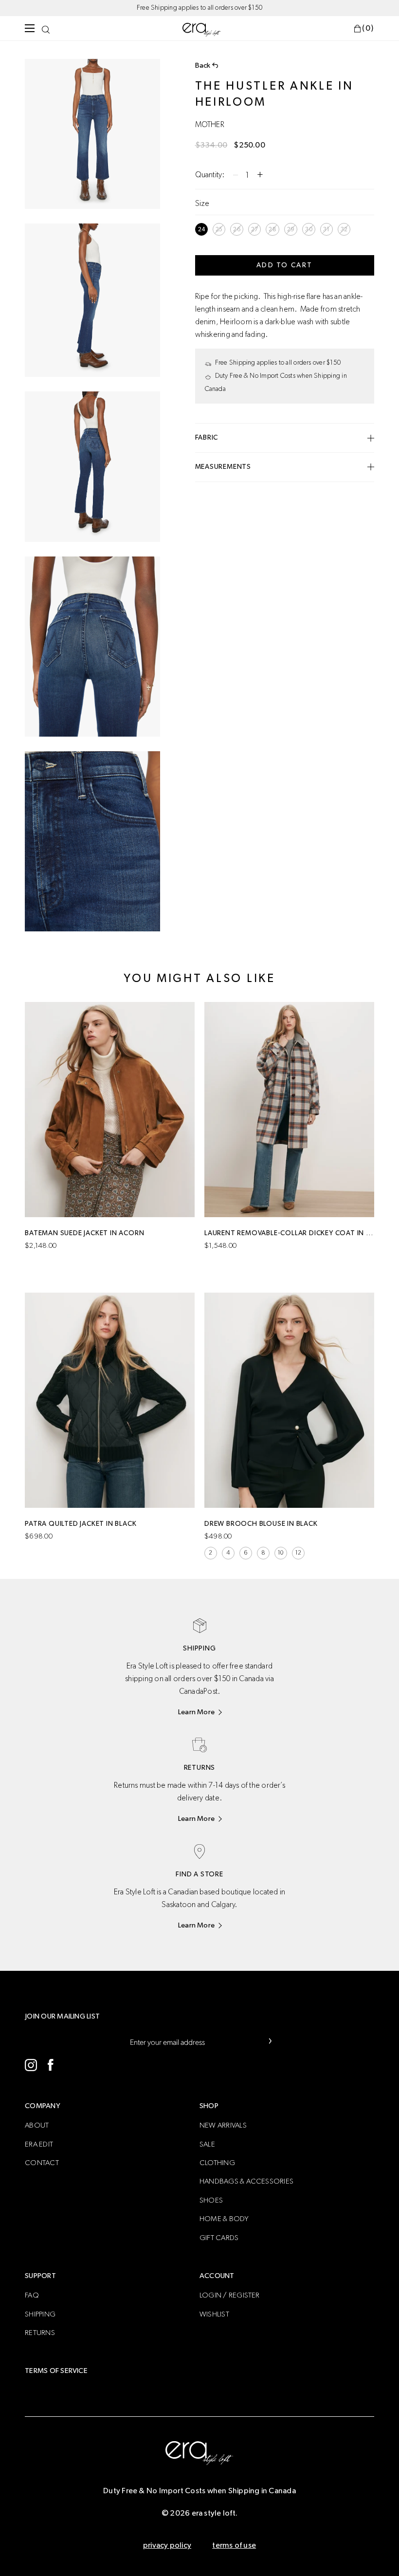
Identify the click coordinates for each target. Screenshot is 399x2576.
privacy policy (167, 2545)
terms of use (234, 2545)
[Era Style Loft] (202, 29)
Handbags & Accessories (246, 2181)
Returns (40, 2333)
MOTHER (210, 125)
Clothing (217, 2163)
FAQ (32, 2295)
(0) (368, 28)
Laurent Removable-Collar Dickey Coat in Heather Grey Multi (289, 1233)
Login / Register (230, 2295)
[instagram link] (31, 2065)
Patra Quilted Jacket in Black (81, 1524)
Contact (42, 2163)
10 (281, 1553)
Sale (207, 2144)
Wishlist (214, 2314)
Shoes (211, 2200)
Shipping (40, 2314)
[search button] (46, 28)
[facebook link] (50, 2065)
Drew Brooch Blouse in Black (261, 1524)
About (37, 2125)
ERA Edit (39, 2144)
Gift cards (219, 2238)
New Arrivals (223, 2125)
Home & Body (224, 2219)
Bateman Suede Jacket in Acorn (84, 1233)
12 (298, 1553)
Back (203, 65)
